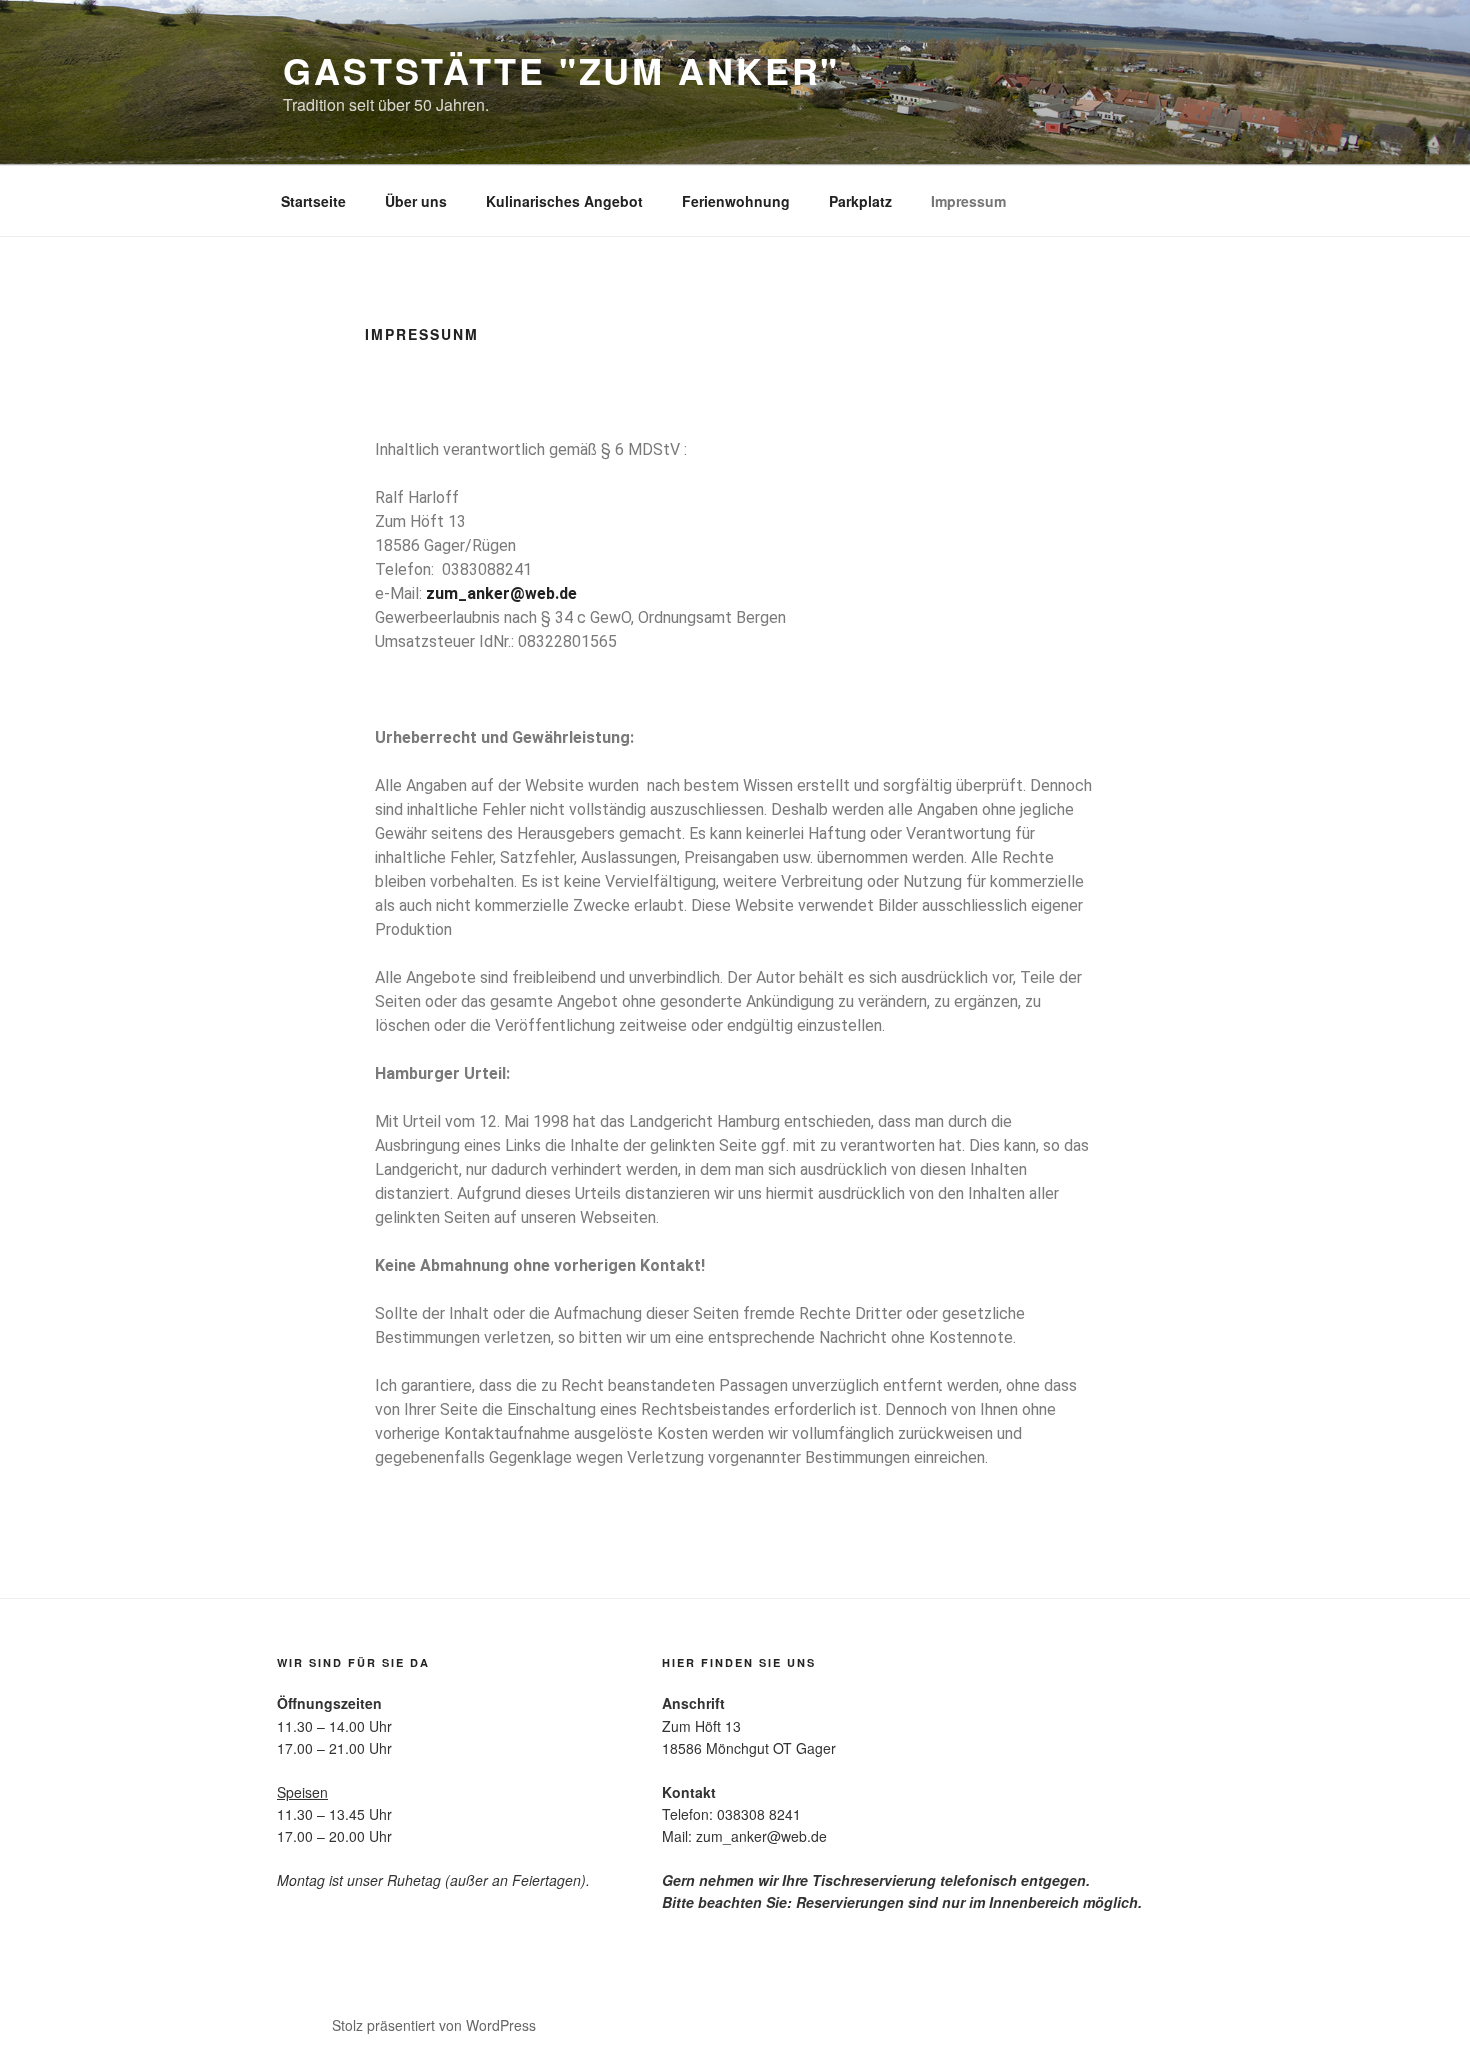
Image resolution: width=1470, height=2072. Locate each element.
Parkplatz (860, 201)
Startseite (313, 201)
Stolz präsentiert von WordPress (434, 2025)
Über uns (416, 201)
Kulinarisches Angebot (564, 201)
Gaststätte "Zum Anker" (561, 70)
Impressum (968, 201)
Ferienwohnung (736, 201)
